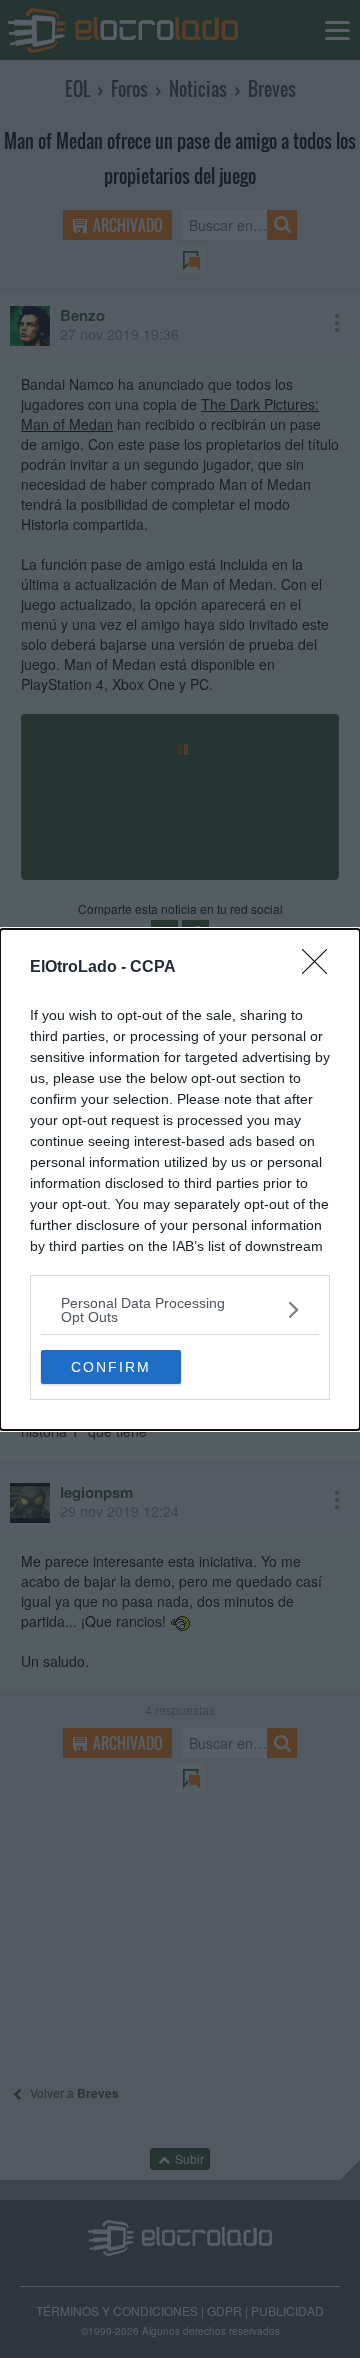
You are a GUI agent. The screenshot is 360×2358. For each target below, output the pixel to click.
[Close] (321, 968)
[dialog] (180, 1179)
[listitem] (180, 1310)
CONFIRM (111, 1367)
